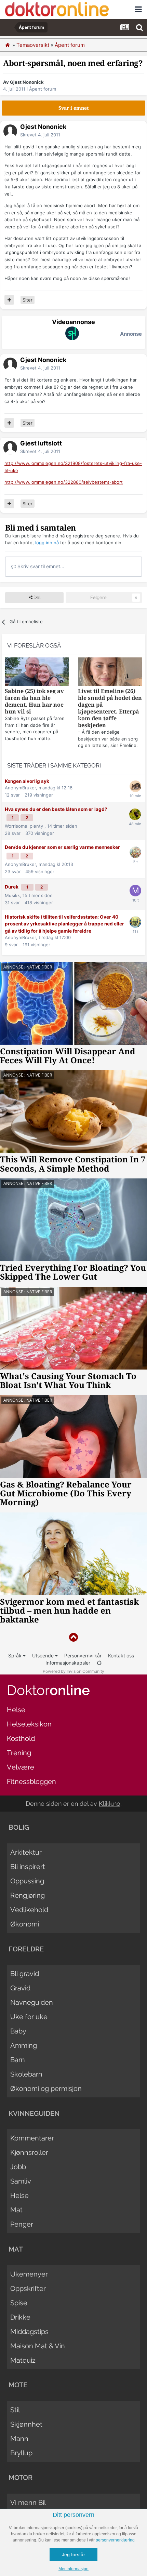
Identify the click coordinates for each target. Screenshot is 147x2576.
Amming (24, 2045)
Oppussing (27, 1881)
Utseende (44, 1656)
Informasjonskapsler (68, 1663)
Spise (19, 2303)
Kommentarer (32, 2138)
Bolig (19, 1827)
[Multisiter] (9, 300)
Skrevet (40, 135)
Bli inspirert (28, 1867)
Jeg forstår (73, 2554)
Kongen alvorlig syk (27, 781)
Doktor (48, 1690)
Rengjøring (28, 1895)
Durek (12, 887)
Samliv (21, 2181)
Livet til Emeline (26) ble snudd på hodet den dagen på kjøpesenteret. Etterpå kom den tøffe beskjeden (110, 708)
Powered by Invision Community (73, 1671)
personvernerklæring (115, 2540)
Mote (18, 2385)
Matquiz (23, 2360)
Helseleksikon (29, 1724)
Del (36, 597)
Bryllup (21, 2453)
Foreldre (26, 1949)
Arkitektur (26, 1852)
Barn (18, 2060)
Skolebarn (26, 2074)
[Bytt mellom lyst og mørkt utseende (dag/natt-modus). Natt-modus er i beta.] (99, 1663)
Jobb (18, 2167)
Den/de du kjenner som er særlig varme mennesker (62, 847)
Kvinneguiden (34, 2113)
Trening (19, 1753)
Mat (16, 2210)
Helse (16, 1710)
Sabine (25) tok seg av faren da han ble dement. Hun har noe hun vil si (34, 701)
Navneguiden (32, 2002)
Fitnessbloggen (31, 1781)
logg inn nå (47, 543)
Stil (15, 2410)
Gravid (20, 1988)
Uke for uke (29, 2017)
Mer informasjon (73, 2569)
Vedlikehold (29, 1910)
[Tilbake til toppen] (73, 1637)
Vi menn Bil (28, 2502)
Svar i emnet (74, 108)
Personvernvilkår (83, 1656)
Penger (22, 2224)
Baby (18, 2031)
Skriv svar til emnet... (40, 566)
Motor (21, 2478)
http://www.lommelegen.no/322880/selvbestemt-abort (64, 482)
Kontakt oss (121, 1656)
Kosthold (21, 1738)
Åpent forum (43, 89)
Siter (28, 300)
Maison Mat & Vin (38, 2346)
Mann (19, 2439)
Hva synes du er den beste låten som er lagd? (56, 809)
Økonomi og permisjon (46, 2088)
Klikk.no (110, 1804)
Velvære (21, 1767)
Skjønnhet (26, 2424)
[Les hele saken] (37, 673)
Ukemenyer (29, 2274)
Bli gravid (25, 1974)
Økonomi (25, 1924)
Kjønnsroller (29, 2152)
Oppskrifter (28, 2288)
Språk (16, 1656)
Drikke (20, 2317)
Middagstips (29, 2332)
